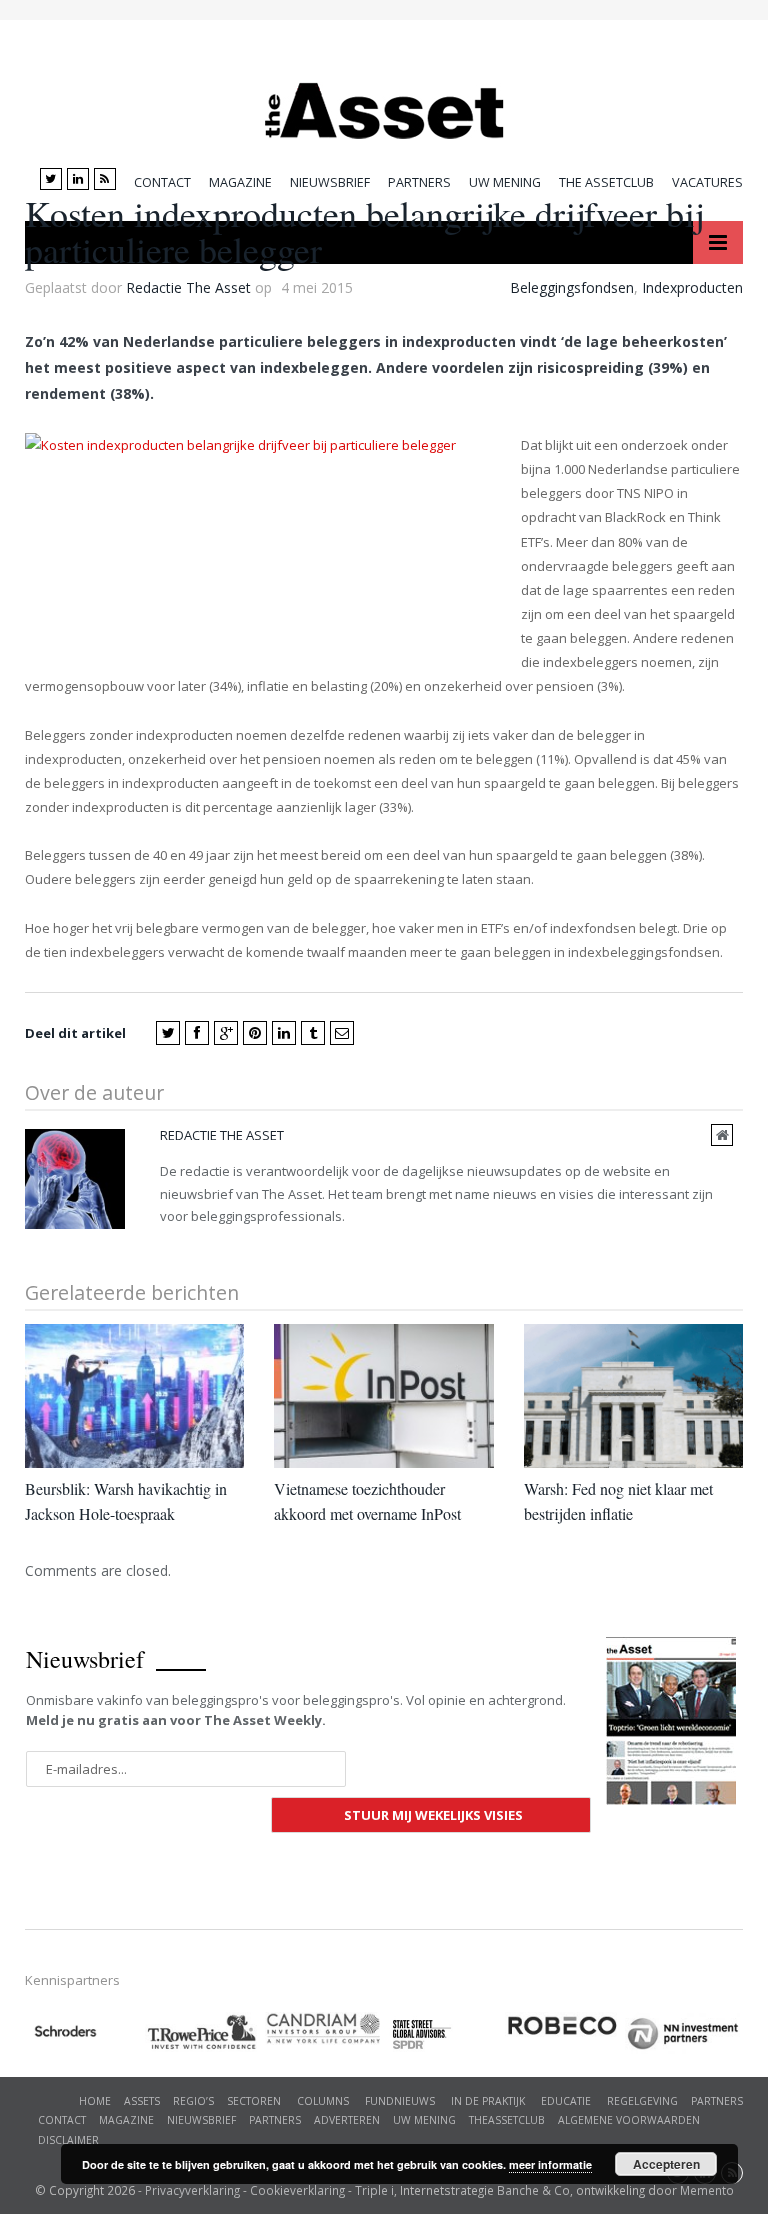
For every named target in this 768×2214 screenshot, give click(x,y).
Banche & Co (533, 2190)
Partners (419, 182)
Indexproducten (692, 287)
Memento (707, 2190)
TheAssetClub (507, 2120)
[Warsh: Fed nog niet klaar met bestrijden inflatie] (633, 1395)
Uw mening (505, 182)
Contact (162, 182)
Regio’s (193, 2101)
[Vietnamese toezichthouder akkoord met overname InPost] (383, 1395)
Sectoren (254, 2101)
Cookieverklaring (297, 2190)
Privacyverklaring (192, 2190)
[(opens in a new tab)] (325, 2028)
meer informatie (550, 2164)
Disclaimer (68, 2140)
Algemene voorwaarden (629, 2120)
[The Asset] (384, 105)
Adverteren (347, 2120)
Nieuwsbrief (330, 182)
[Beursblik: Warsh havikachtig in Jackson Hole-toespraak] (134, 1395)
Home (95, 2101)
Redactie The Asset (188, 287)
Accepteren (666, 2164)
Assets (142, 2101)
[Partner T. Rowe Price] (205, 2032)
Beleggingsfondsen (572, 287)
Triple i (374, 2190)
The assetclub (606, 182)
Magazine (240, 182)
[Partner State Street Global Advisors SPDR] (445, 2034)
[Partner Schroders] (85, 2034)
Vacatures (707, 182)
